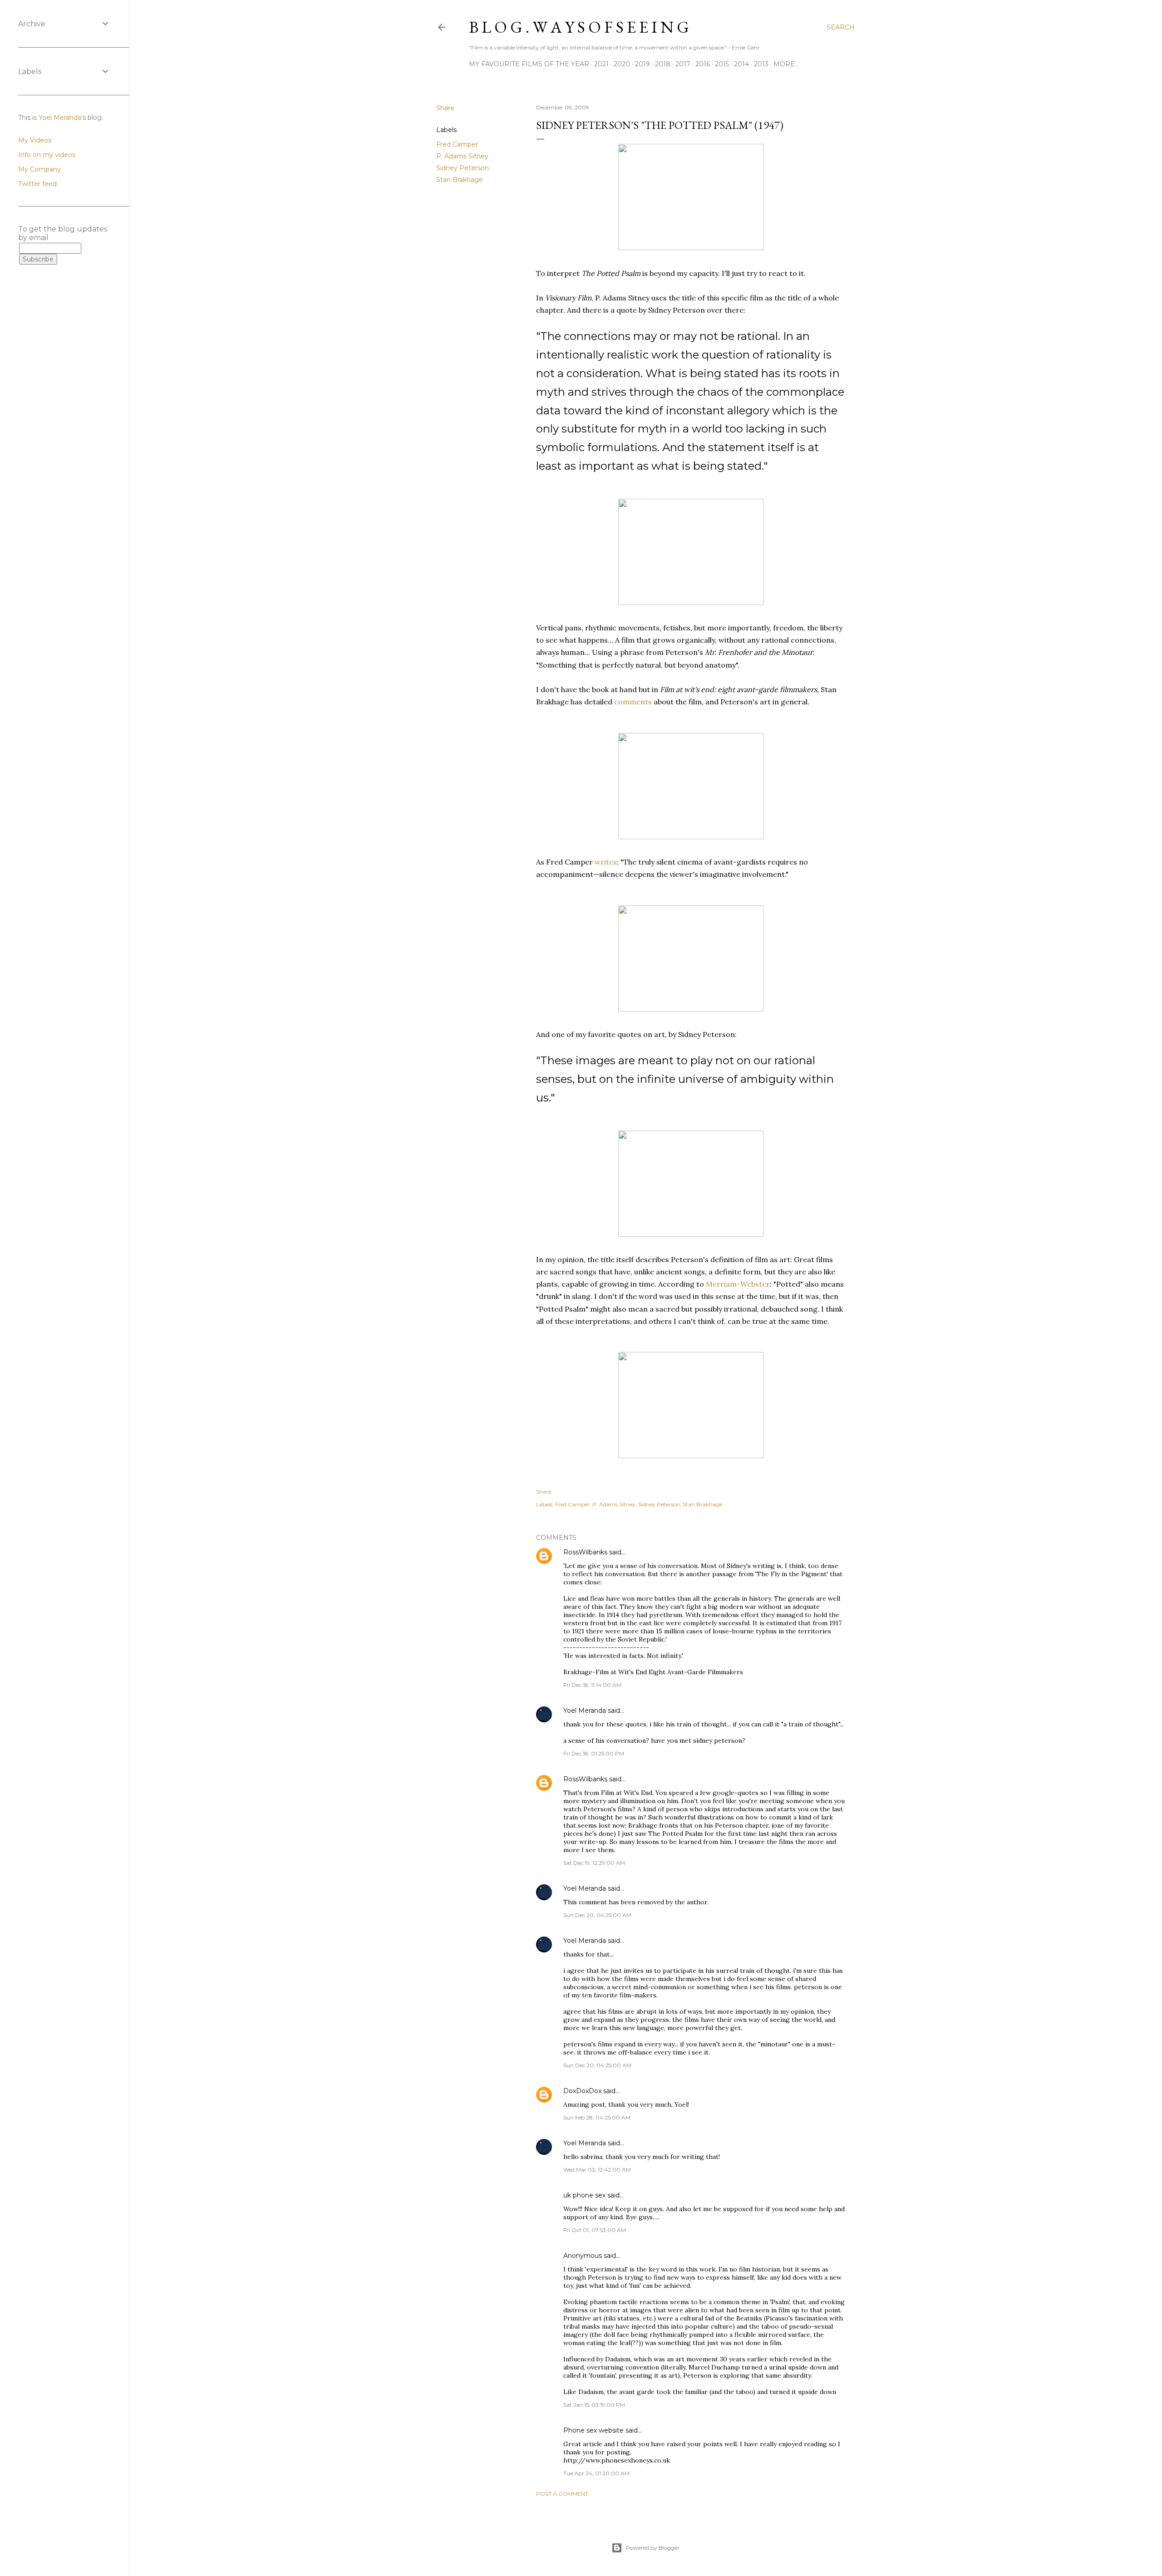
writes (606, 862)
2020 (622, 64)
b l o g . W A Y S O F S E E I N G (579, 27)
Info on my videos (47, 155)
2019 (643, 64)
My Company (39, 169)
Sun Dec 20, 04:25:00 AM (597, 1915)
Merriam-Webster (738, 1284)
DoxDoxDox (582, 2091)
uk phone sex (584, 2195)
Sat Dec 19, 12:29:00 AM (594, 1863)
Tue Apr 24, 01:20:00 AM (596, 2473)
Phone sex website (593, 2430)
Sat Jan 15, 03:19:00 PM (594, 2405)
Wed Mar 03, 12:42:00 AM (597, 2170)
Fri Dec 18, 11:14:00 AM (592, 1685)
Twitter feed (37, 184)
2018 (663, 64)
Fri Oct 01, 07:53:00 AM (595, 2230)
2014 (741, 64)
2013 (761, 64)
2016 (703, 64)
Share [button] (445, 108)
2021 (601, 64)
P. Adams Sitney (462, 156)
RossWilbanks (585, 1552)
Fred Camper (457, 144)
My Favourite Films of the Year (529, 64)
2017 (683, 64)
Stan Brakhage (460, 180)
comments (633, 702)
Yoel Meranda (585, 1711)
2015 (722, 64)
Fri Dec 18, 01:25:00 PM (594, 1753)
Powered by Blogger (653, 2548)
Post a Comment (562, 2494)
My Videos (35, 140)
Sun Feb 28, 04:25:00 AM (597, 2117)
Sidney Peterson (463, 168)
